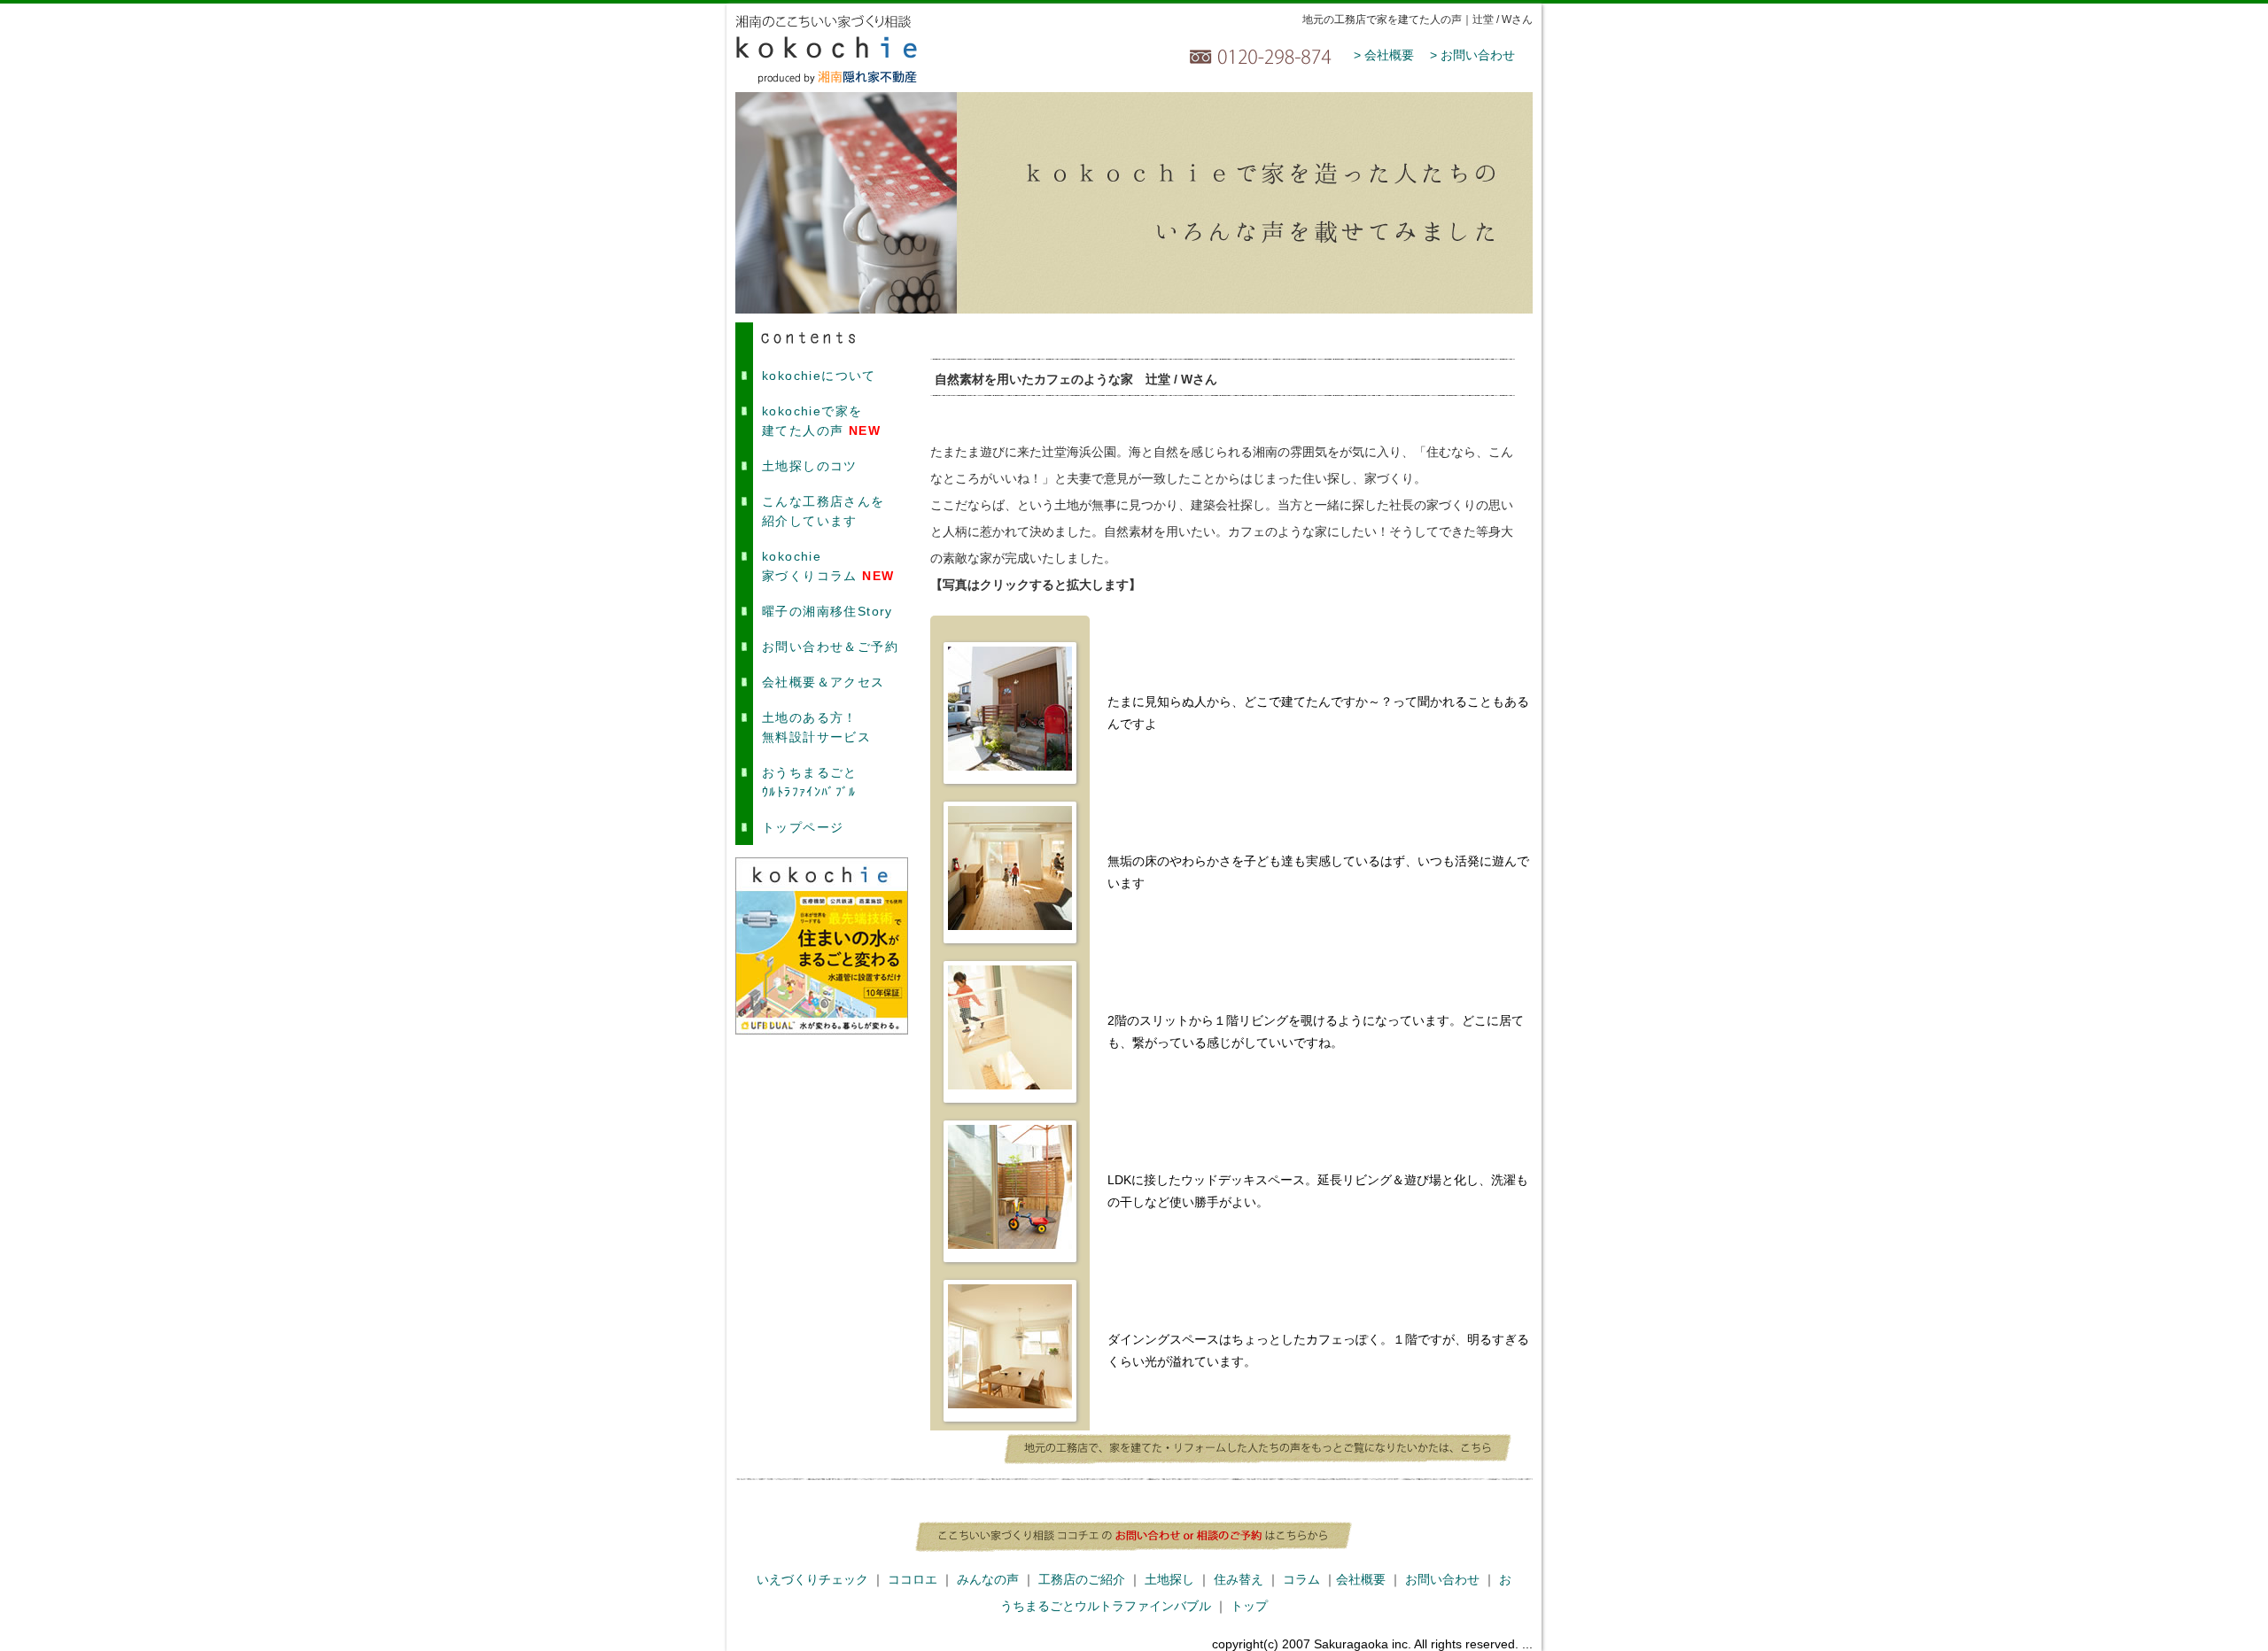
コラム (1301, 1579)
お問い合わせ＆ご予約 (830, 647)
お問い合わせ (1442, 1579)
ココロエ (913, 1579)
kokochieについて (819, 376)
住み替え (1239, 1579)
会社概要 (1361, 1579)
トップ (1249, 1606)
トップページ (803, 827)
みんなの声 (988, 1579)
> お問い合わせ (1472, 55)
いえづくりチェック (812, 1579)
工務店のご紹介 (1082, 1579)
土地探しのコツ (810, 466)
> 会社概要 (1384, 55)
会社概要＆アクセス (823, 682)
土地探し (1169, 1579)
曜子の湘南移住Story (827, 611)
